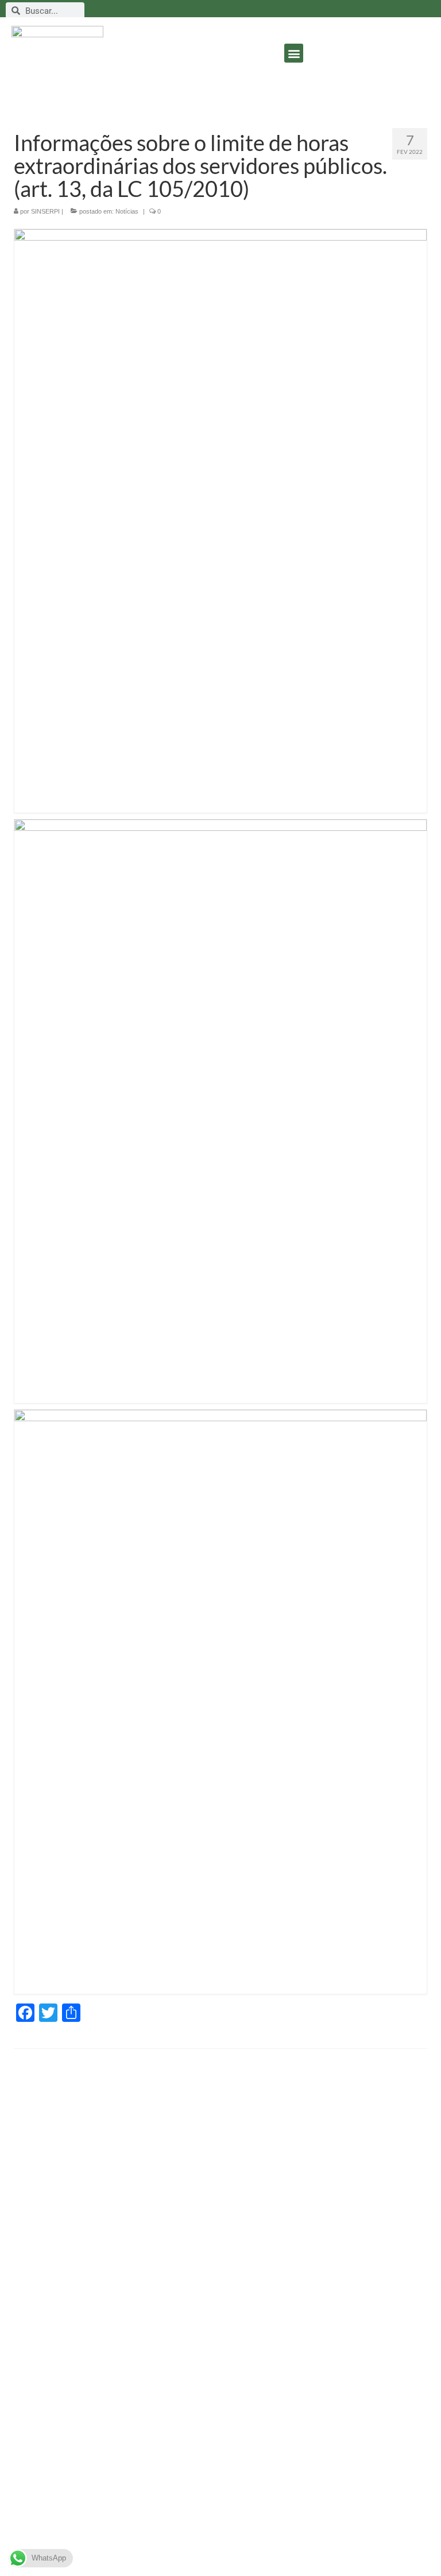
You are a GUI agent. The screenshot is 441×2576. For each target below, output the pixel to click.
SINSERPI (45, 211)
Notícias (127, 211)
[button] (294, 53)
